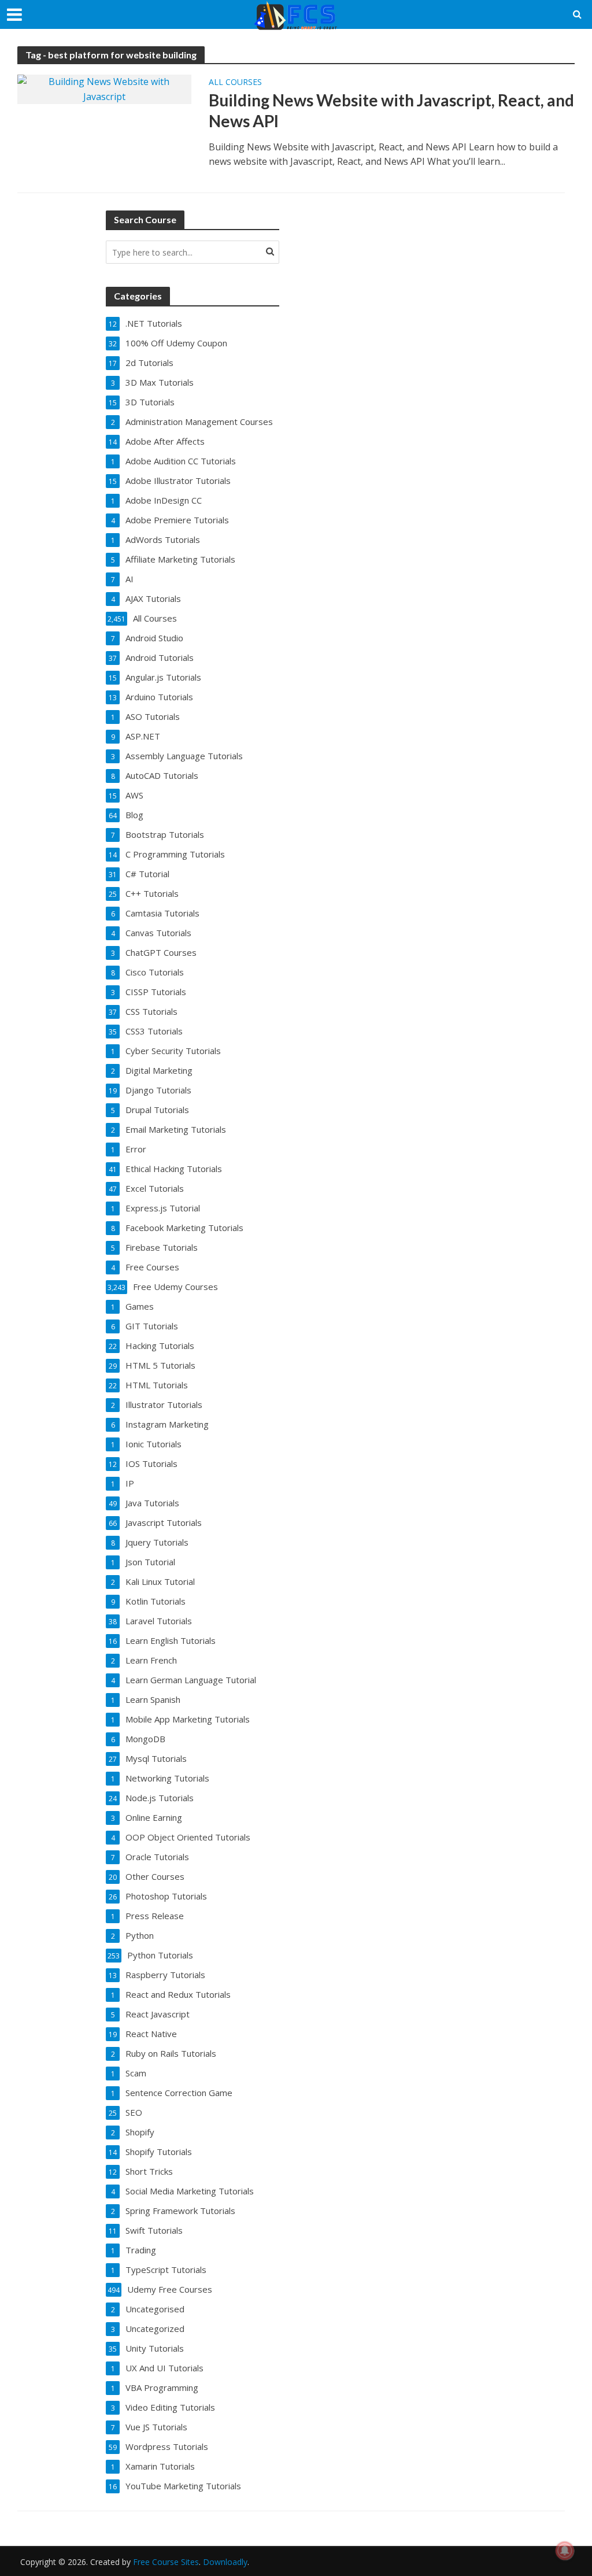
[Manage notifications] (565, 2551)
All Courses (235, 83)
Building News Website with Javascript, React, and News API (391, 110)
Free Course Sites (166, 2562)
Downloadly (225, 2562)
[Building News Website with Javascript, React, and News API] (104, 88)
